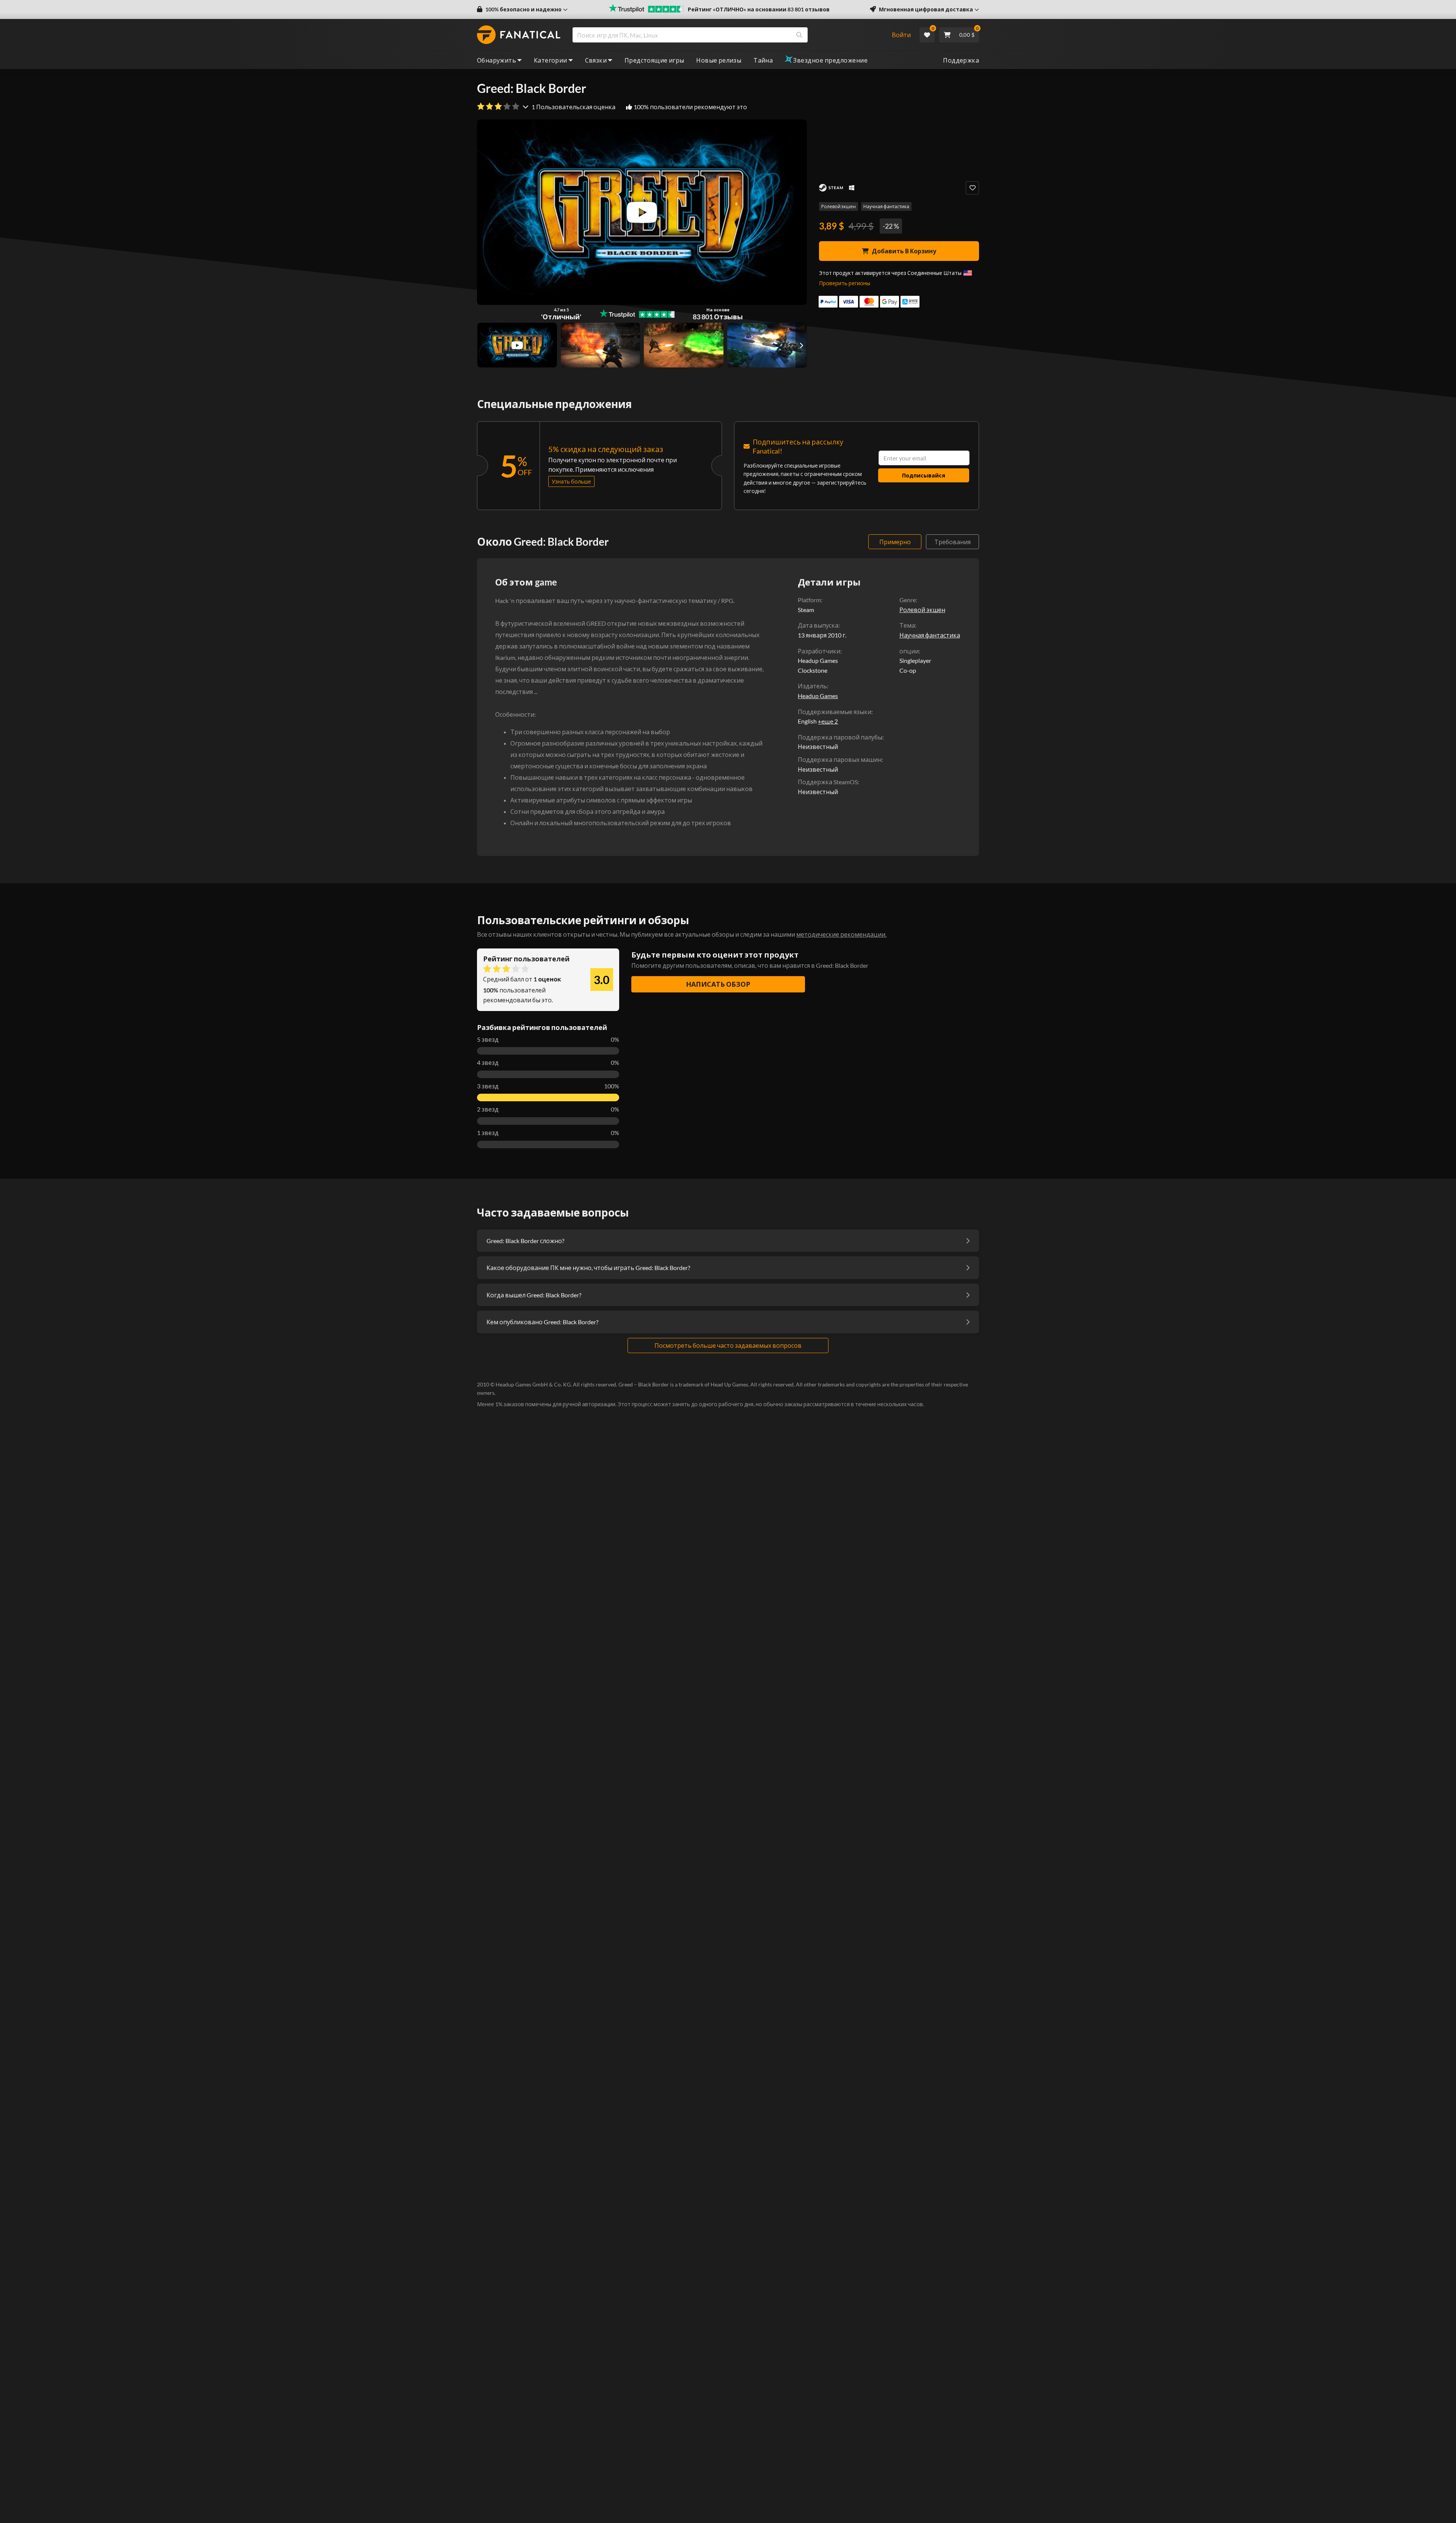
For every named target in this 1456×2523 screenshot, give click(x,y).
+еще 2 (828, 721)
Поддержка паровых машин (840, 759)
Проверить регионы (845, 283)
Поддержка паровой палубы (840, 737)
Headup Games (818, 696)
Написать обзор (718, 984)
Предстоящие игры (654, 60)
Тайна (763, 60)
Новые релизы (719, 60)
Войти (901, 35)
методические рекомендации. (841, 934)
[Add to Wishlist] (972, 188)
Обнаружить (497, 60)
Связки (596, 60)
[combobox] (727, 35)
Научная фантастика (886, 206)
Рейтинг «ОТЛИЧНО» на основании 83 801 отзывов (759, 9)
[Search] (799, 35)
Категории (551, 60)
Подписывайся (924, 475)
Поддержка (961, 60)
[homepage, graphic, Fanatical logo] (519, 35)
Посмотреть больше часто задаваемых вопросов (728, 1345)
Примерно (895, 542)
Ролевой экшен (839, 206)
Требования (952, 542)
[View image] (517, 345)
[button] (522, 9)
